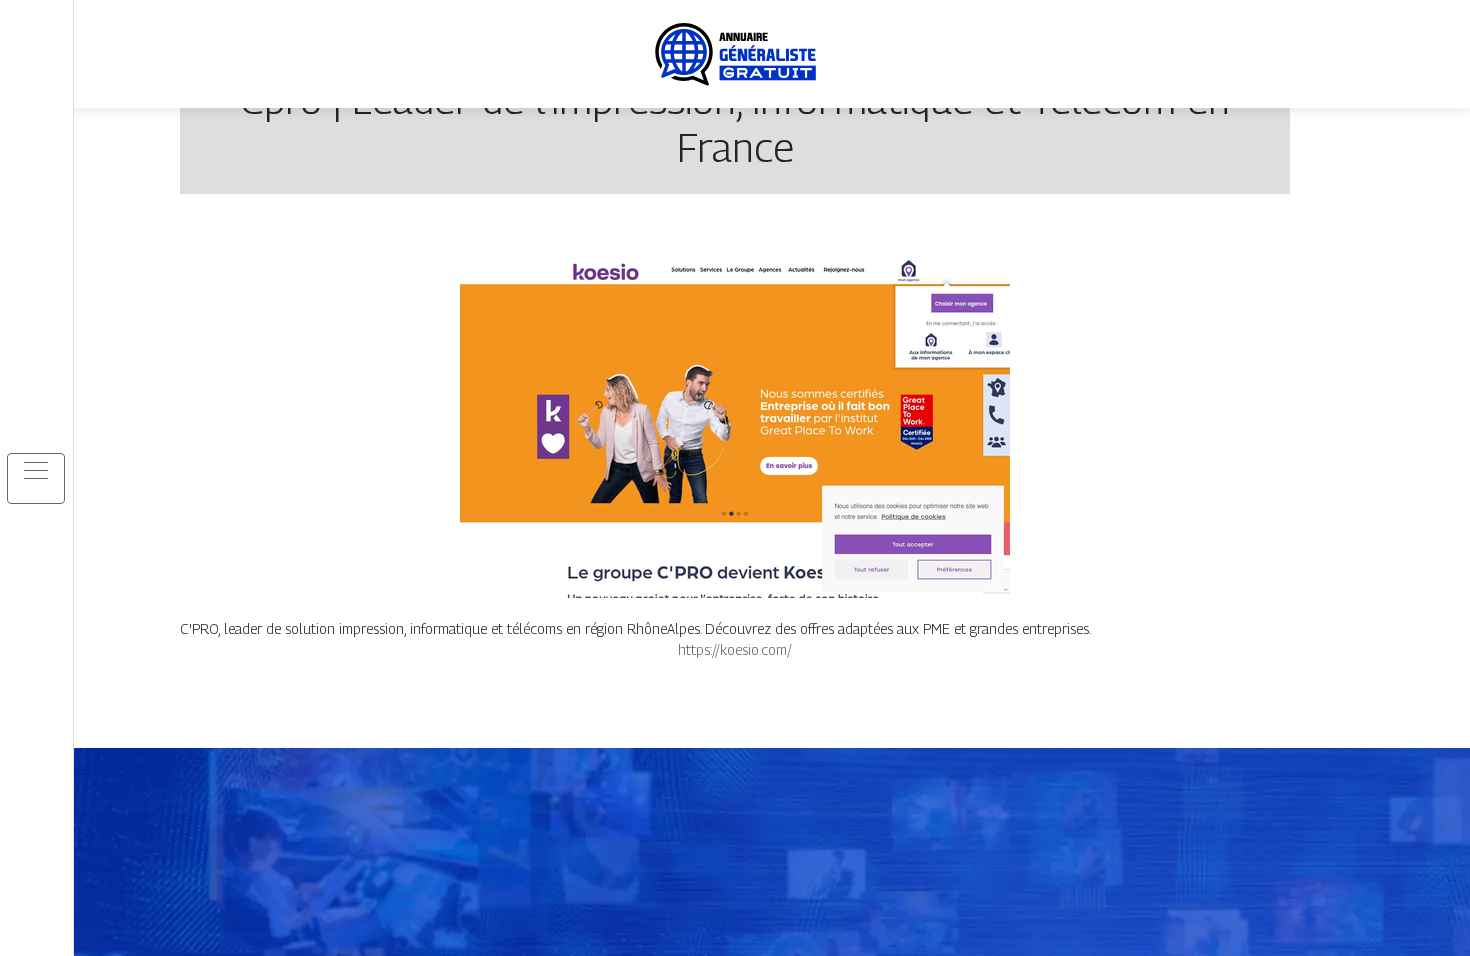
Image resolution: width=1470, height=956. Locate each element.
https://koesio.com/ (735, 649)
